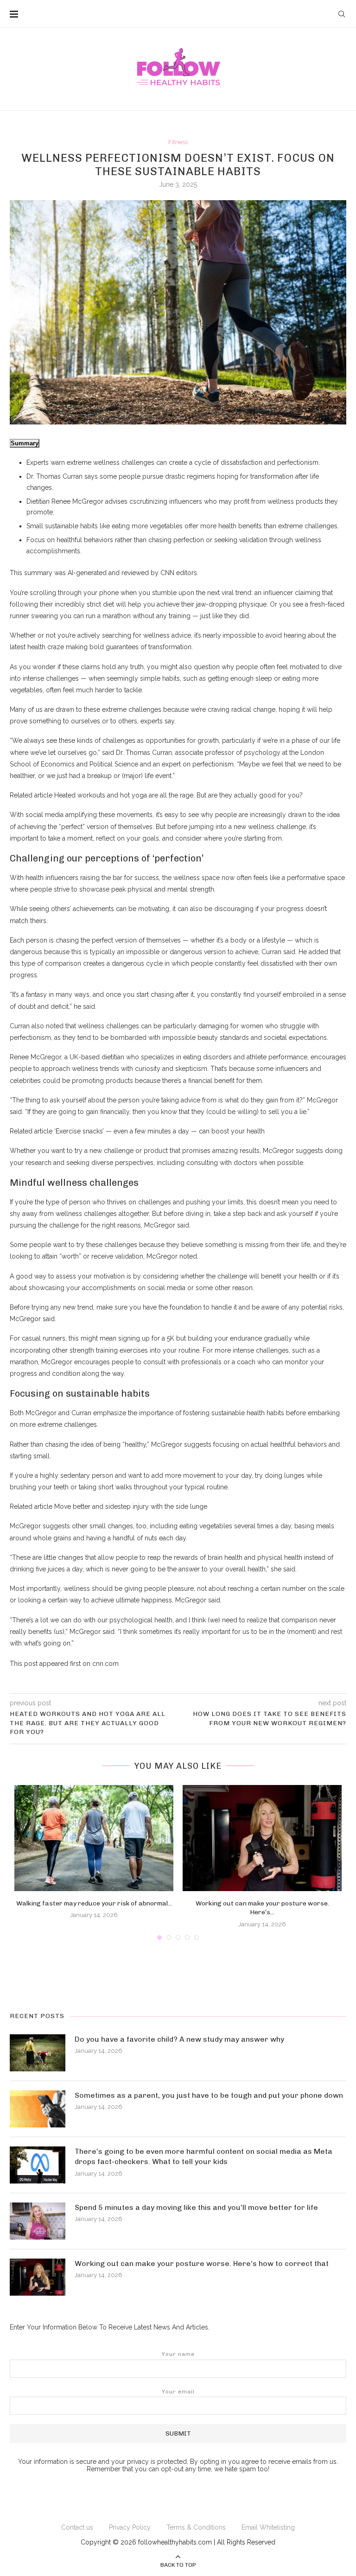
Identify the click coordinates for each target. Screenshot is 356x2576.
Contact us (77, 2527)
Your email (178, 2392)
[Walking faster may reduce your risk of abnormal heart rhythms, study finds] (94, 1838)
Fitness (178, 142)
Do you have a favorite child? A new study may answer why (179, 2039)
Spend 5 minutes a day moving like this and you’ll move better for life (196, 2207)
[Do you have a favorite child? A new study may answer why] (38, 2053)
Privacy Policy (130, 2527)
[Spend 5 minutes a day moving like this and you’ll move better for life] (38, 2221)
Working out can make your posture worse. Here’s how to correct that (202, 2263)
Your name (178, 2354)
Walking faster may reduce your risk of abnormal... (94, 1903)
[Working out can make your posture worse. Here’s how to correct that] (262, 1838)
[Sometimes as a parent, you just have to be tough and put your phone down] (38, 2109)
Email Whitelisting (268, 2527)
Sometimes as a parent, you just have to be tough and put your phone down (209, 2095)
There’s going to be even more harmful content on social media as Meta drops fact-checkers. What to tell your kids (203, 2156)
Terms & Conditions (196, 2527)
